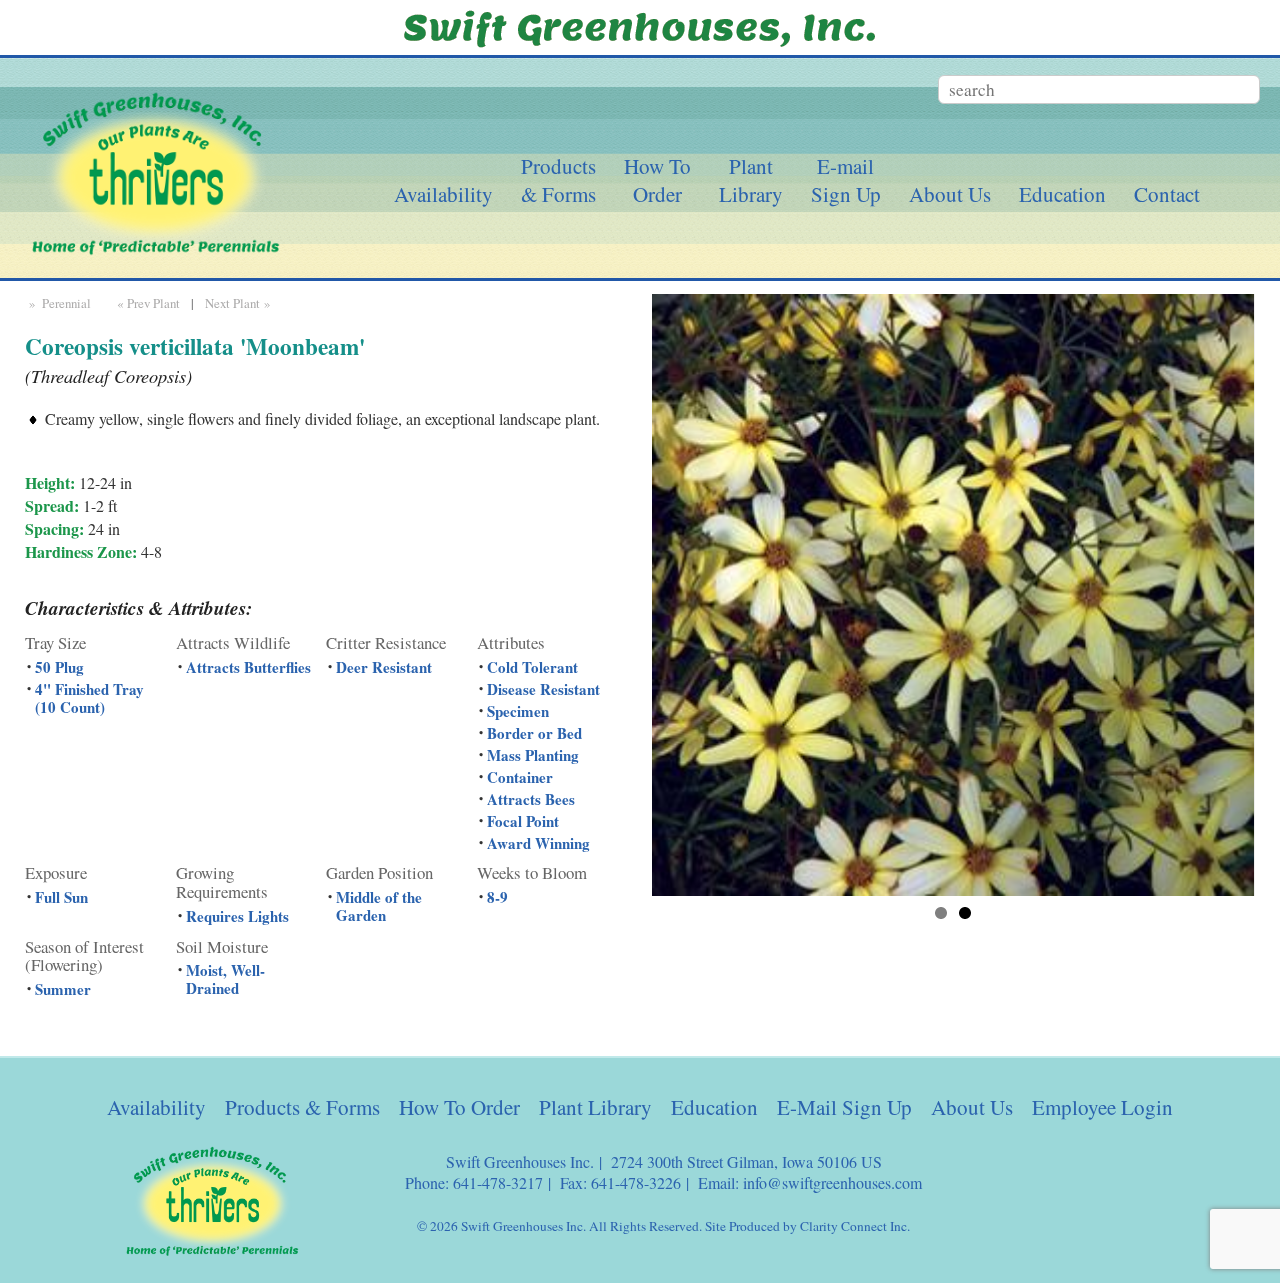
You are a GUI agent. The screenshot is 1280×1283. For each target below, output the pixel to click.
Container (520, 777)
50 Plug (59, 667)
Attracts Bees (531, 799)
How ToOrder (657, 180)
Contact (1167, 194)
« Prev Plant (146, 303)
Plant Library (595, 1107)
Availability (443, 194)
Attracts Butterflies (248, 667)
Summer (63, 989)
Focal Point (523, 821)
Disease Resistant (543, 689)
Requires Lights (237, 916)
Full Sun (61, 897)
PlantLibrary (751, 180)
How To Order (459, 1107)
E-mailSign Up (846, 180)
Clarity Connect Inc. (855, 1226)
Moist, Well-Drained (225, 979)
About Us (950, 194)
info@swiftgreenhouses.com (832, 1182)
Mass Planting (533, 755)
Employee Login (1102, 1107)
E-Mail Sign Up (844, 1107)
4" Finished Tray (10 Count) (89, 698)
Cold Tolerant (532, 667)
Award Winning (538, 843)
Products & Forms (302, 1107)
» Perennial (58, 303)
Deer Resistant (384, 667)
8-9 (497, 897)
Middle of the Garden (379, 906)
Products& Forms (558, 180)
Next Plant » (239, 303)
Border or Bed (534, 733)
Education (1062, 194)
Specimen (518, 711)
